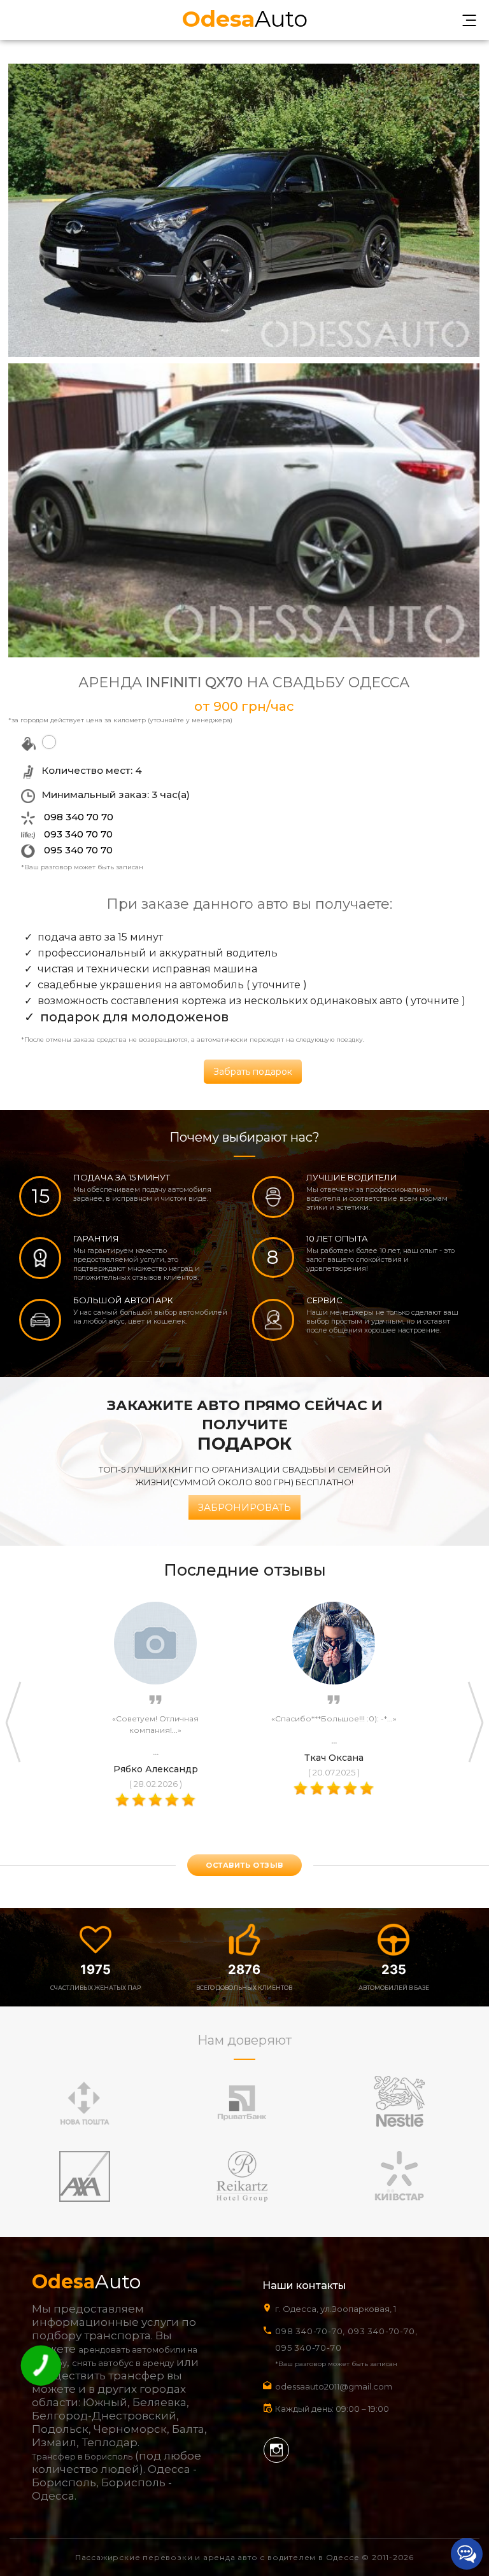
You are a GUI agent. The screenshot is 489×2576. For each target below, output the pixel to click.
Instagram (276, 2450)
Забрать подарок (253, 1072)
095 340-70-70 (308, 2348)
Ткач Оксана (334, 1758)
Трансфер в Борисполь (82, 2456)
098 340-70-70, (310, 2331)
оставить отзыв (244, 1865)
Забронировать (244, 1507)
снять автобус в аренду (123, 2363)
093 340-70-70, (385, 2331)
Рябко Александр (156, 1769)
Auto (245, 17)
